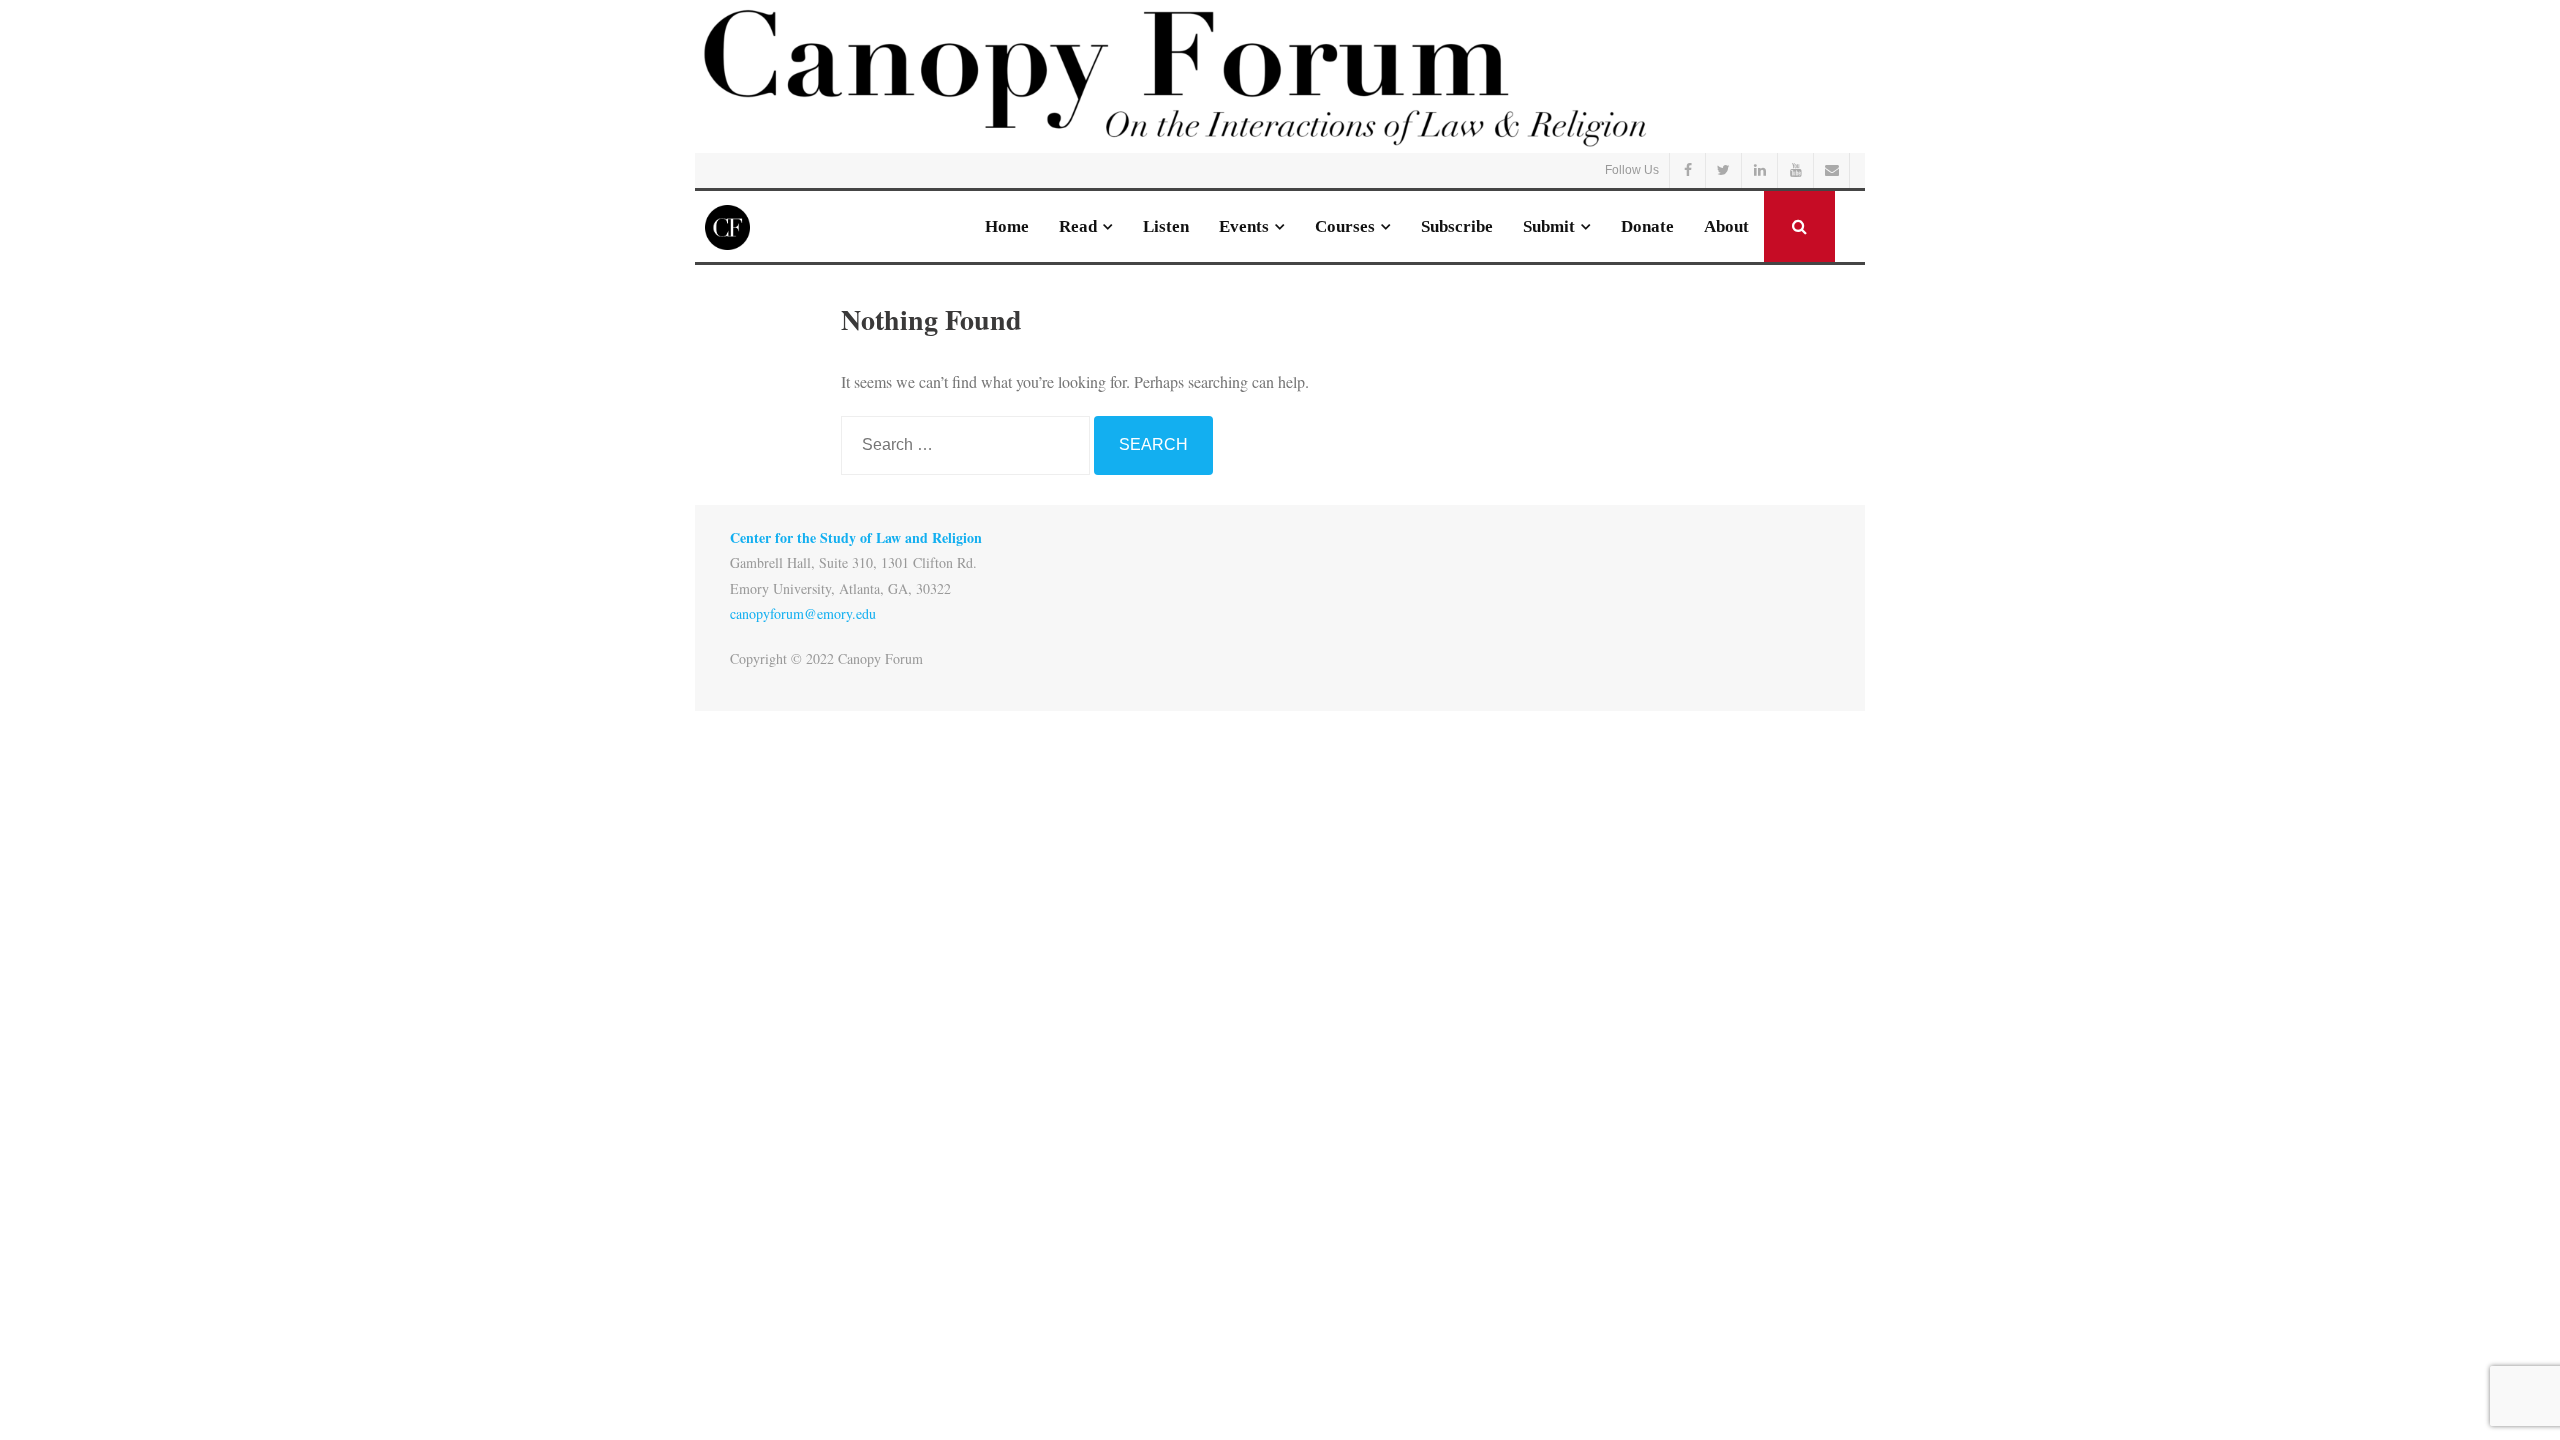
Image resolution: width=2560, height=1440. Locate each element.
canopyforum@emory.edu (803, 613)
